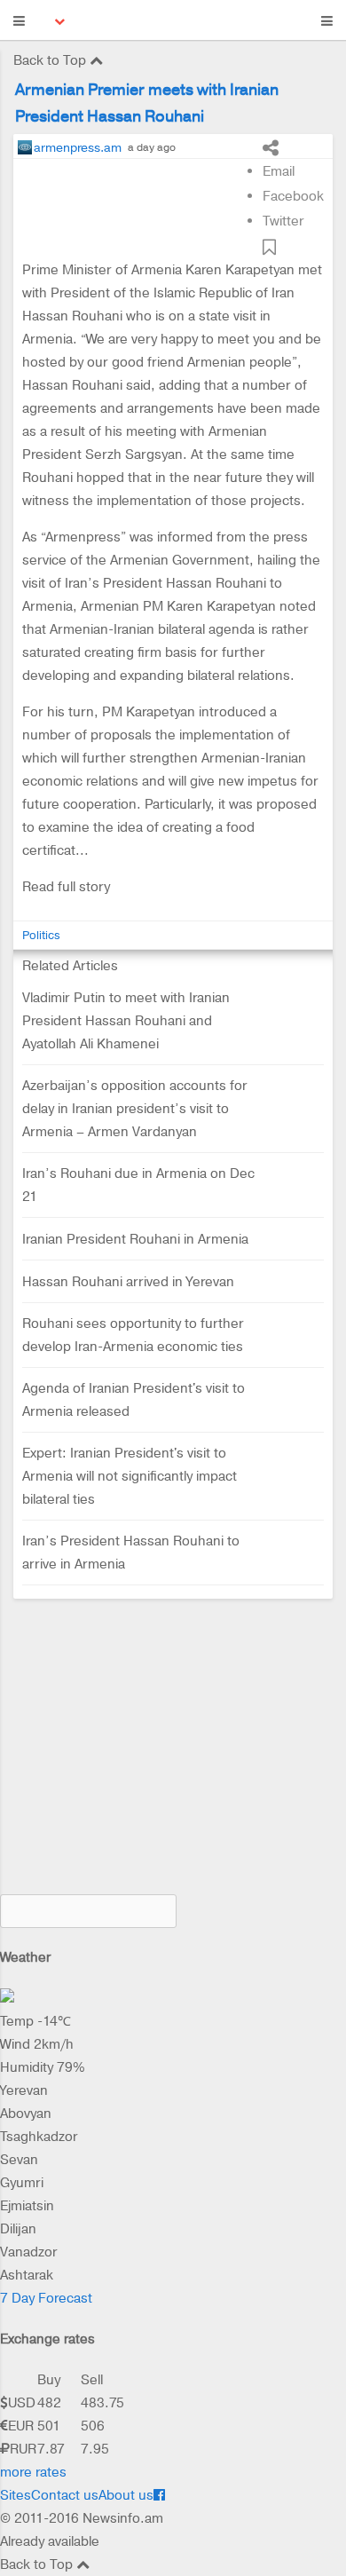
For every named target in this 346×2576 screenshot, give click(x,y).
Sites (16, 2495)
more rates (33, 2472)
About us (126, 2495)
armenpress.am (78, 147)
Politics (41, 935)
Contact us (65, 2495)
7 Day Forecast (46, 2298)
